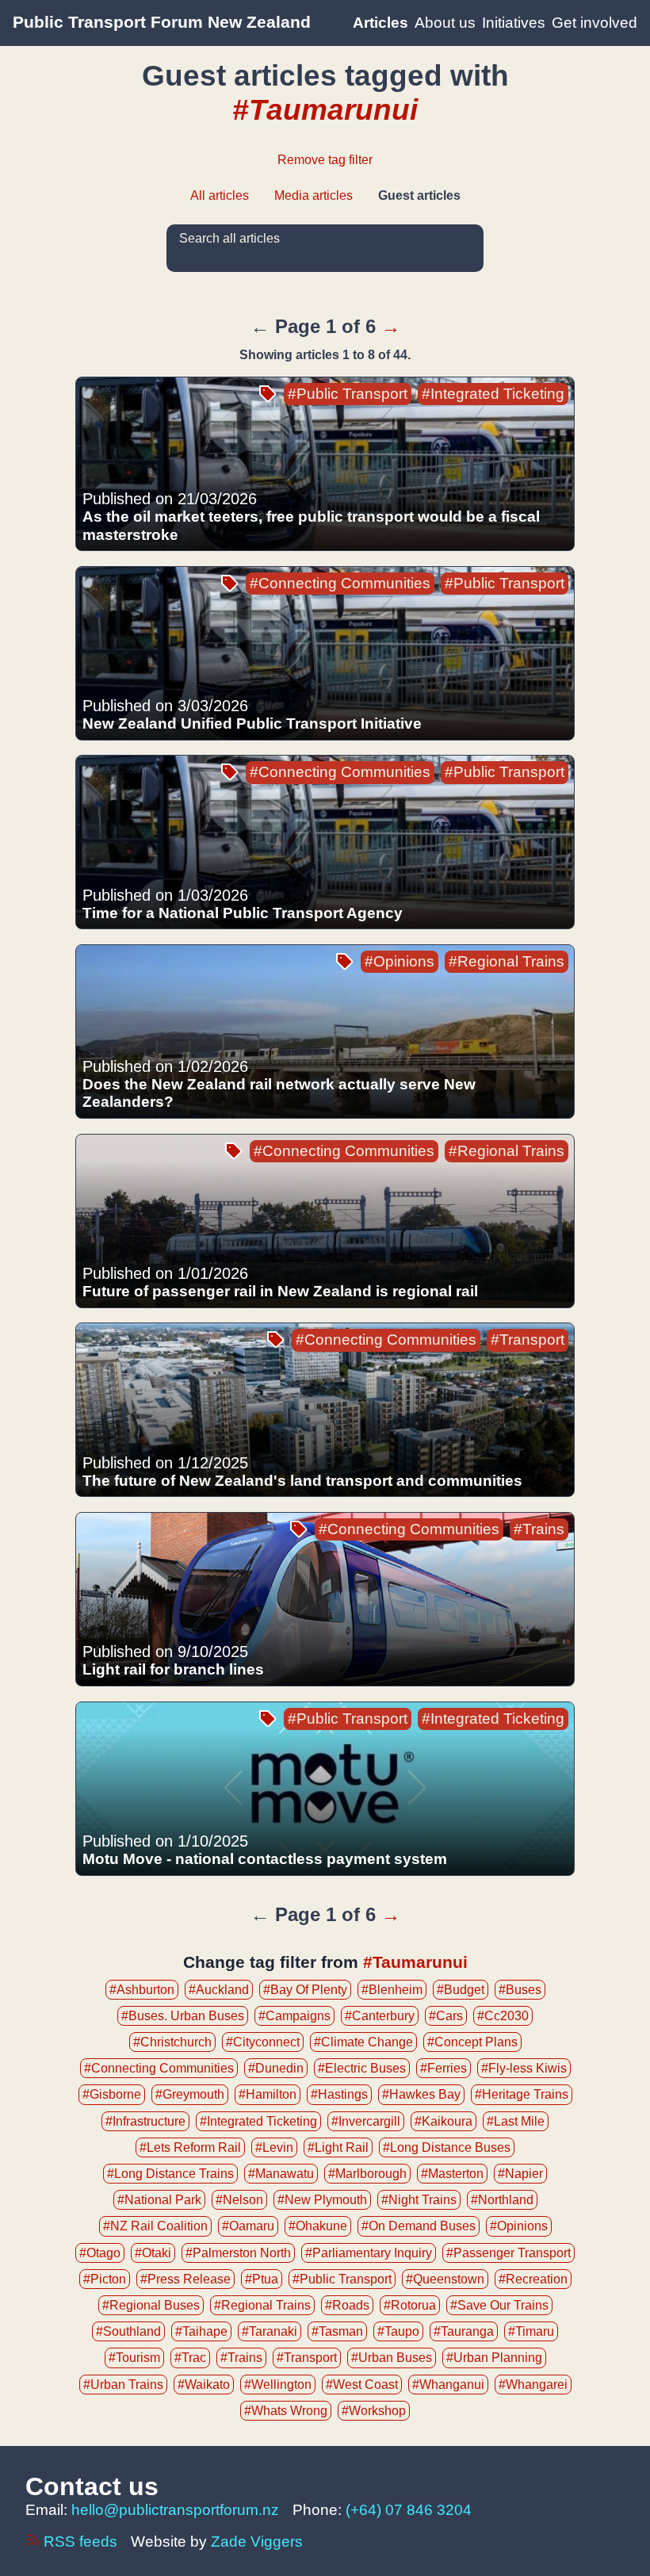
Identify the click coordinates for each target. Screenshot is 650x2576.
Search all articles (229, 238)
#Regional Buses (151, 2305)
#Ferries (444, 2068)
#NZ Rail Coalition (155, 2226)
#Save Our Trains (499, 2305)
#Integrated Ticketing (493, 394)
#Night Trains (419, 2200)
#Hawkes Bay (421, 2094)
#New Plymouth (322, 2200)
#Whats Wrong (286, 2411)
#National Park (159, 2200)
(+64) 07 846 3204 (409, 2510)
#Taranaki (270, 2331)
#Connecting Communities (340, 583)
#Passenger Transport (509, 2253)
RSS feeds (80, 2542)
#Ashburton (142, 1990)
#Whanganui (448, 2385)
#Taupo (398, 2331)
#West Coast (362, 2385)
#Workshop (374, 2411)
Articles (380, 23)
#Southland (128, 2331)
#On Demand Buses (419, 2226)
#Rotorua (410, 2305)
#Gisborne (112, 2094)
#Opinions (400, 961)
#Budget (461, 1990)
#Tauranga (464, 2331)
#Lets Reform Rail (190, 2147)
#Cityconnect (263, 2042)
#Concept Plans (472, 2042)
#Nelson (239, 2200)
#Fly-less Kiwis (524, 2068)
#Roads (347, 2305)
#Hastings (339, 2094)
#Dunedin (276, 2068)
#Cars (446, 2016)
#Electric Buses (362, 2068)
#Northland (502, 2200)
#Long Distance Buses (447, 2147)
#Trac (190, 2358)
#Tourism (134, 2358)
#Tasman (337, 2331)
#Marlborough (367, 2174)
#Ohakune (318, 2226)
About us (445, 23)
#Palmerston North (238, 2253)
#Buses (520, 1990)
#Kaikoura (444, 2121)
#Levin (274, 2147)
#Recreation (533, 2279)
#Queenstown (445, 2279)
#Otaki (153, 2253)
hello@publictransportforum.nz (175, 2510)
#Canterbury (380, 2016)
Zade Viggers (257, 2542)
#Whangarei (533, 2385)
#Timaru (531, 2331)
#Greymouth (190, 2094)
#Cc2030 (503, 2016)
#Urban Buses (392, 2358)
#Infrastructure (145, 2121)
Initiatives (514, 23)
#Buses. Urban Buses (183, 2016)
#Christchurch (172, 2042)
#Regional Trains (507, 961)
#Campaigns (294, 2016)
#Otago (100, 2253)
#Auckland (219, 1990)
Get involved (595, 23)
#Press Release (185, 2279)
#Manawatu (281, 2174)
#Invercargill (366, 2121)
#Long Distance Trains (170, 2174)
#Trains (539, 1529)
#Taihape (201, 2331)
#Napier (520, 2174)
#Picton (105, 2279)
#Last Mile (516, 2121)
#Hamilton (268, 2094)
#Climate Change (363, 2042)
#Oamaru (248, 2226)
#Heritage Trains (522, 2094)
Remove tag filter (325, 160)
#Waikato (204, 2385)
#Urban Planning (494, 2358)
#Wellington (278, 2385)
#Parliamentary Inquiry (369, 2253)
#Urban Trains (123, 2385)
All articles (220, 196)
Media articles (314, 196)
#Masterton (452, 2174)
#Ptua (262, 2279)
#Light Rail (338, 2147)
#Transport (528, 1340)
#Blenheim (392, 1990)
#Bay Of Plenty (305, 1990)
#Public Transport (348, 394)
